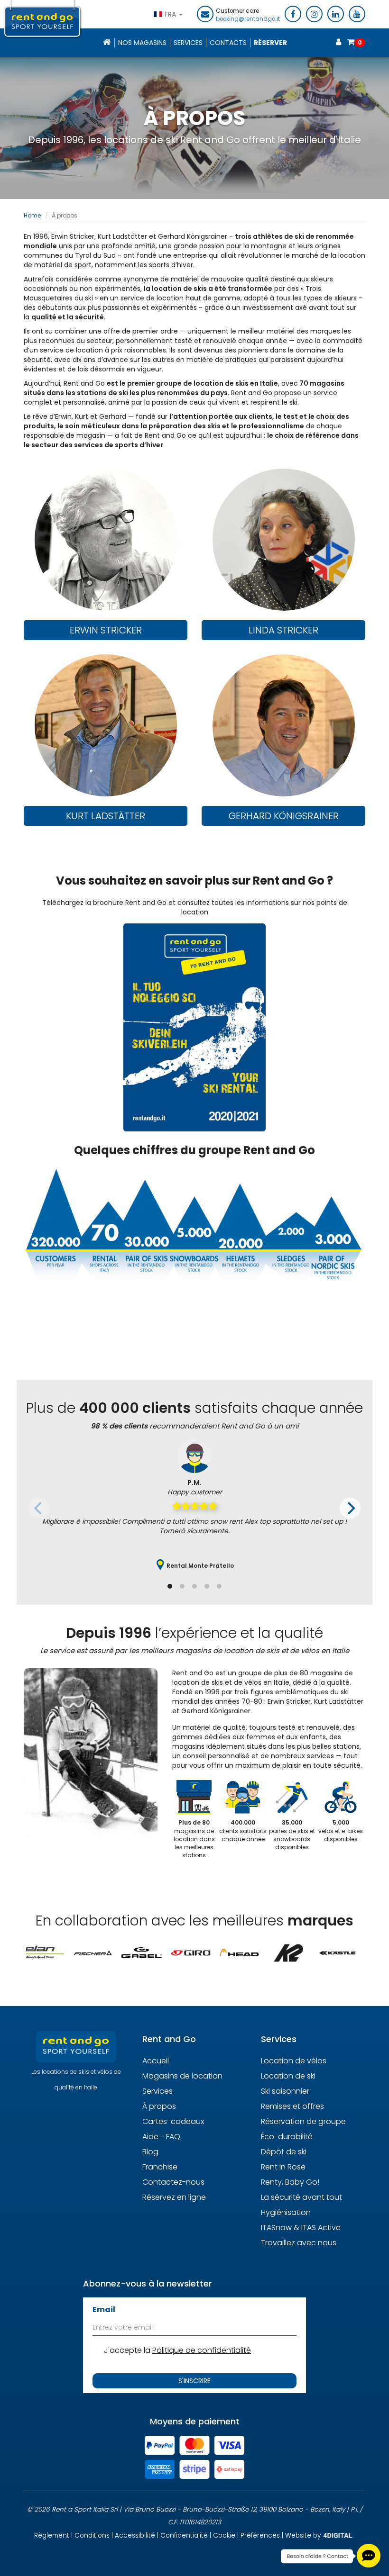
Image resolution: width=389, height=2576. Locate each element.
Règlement (52, 2535)
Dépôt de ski (284, 2152)
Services (188, 43)
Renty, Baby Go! (290, 2182)
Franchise (160, 2167)
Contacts (228, 43)
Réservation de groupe (303, 2121)
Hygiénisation (286, 2212)
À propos (159, 2106)
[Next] (350, 1508)
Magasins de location (182, 2076)
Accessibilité (135, 2535)
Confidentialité (184, 2535)
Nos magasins (142, 43)
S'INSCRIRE (194, 2381)
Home (32, 215)
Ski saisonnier (285, 2091)
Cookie (224, 2535)
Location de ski (288, 2076)
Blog (150, 2152)
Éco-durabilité (287, 2137)
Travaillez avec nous (299, 2243)
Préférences (260, 2535)
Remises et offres (292, 2106)
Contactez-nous (173, 2182)
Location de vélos (294, 2061)
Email (104, 2309)
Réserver (270, 43)
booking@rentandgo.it (248, 19)
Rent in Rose (283, 2167)
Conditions (92, 2535)
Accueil (156, 2061)
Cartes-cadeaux (173, 2121)
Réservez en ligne (174, 2197)
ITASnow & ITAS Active (301, 2228)
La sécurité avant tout (301, 2197)
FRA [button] (171, 14)
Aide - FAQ (161, 2137)
